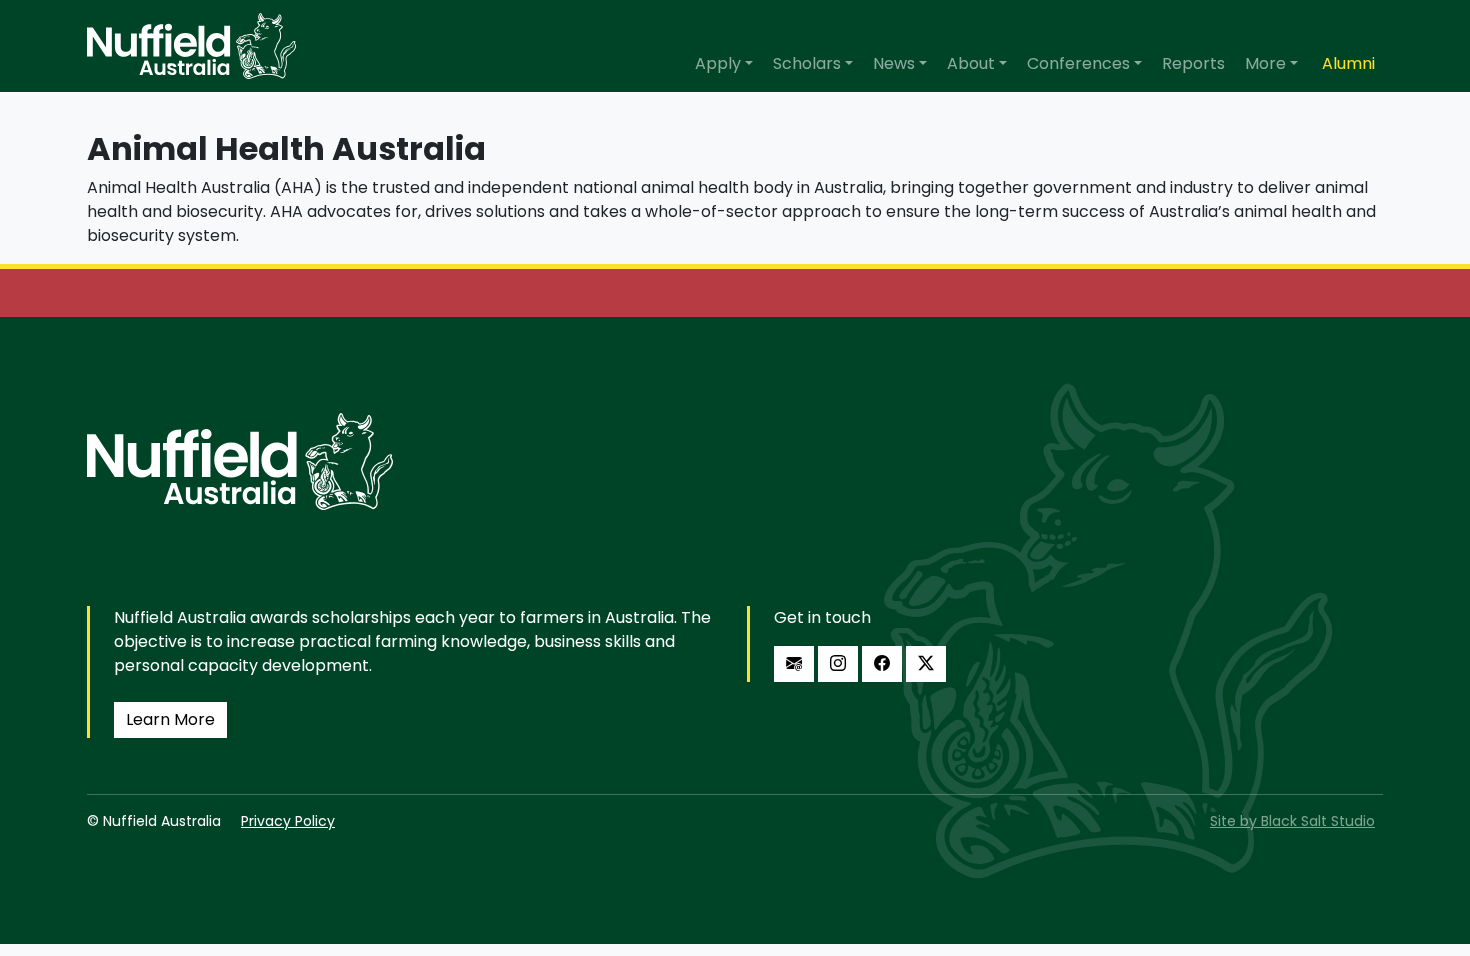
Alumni (1348, 63)
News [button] (894, 63)
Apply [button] (718, 63)
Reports (1193, 63)
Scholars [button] (807, 63)
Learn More (170, 719)
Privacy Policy (288, 821)
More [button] (1265, 63)
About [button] (971, 63)
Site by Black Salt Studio (1292, 821)
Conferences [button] (1078, 63)
